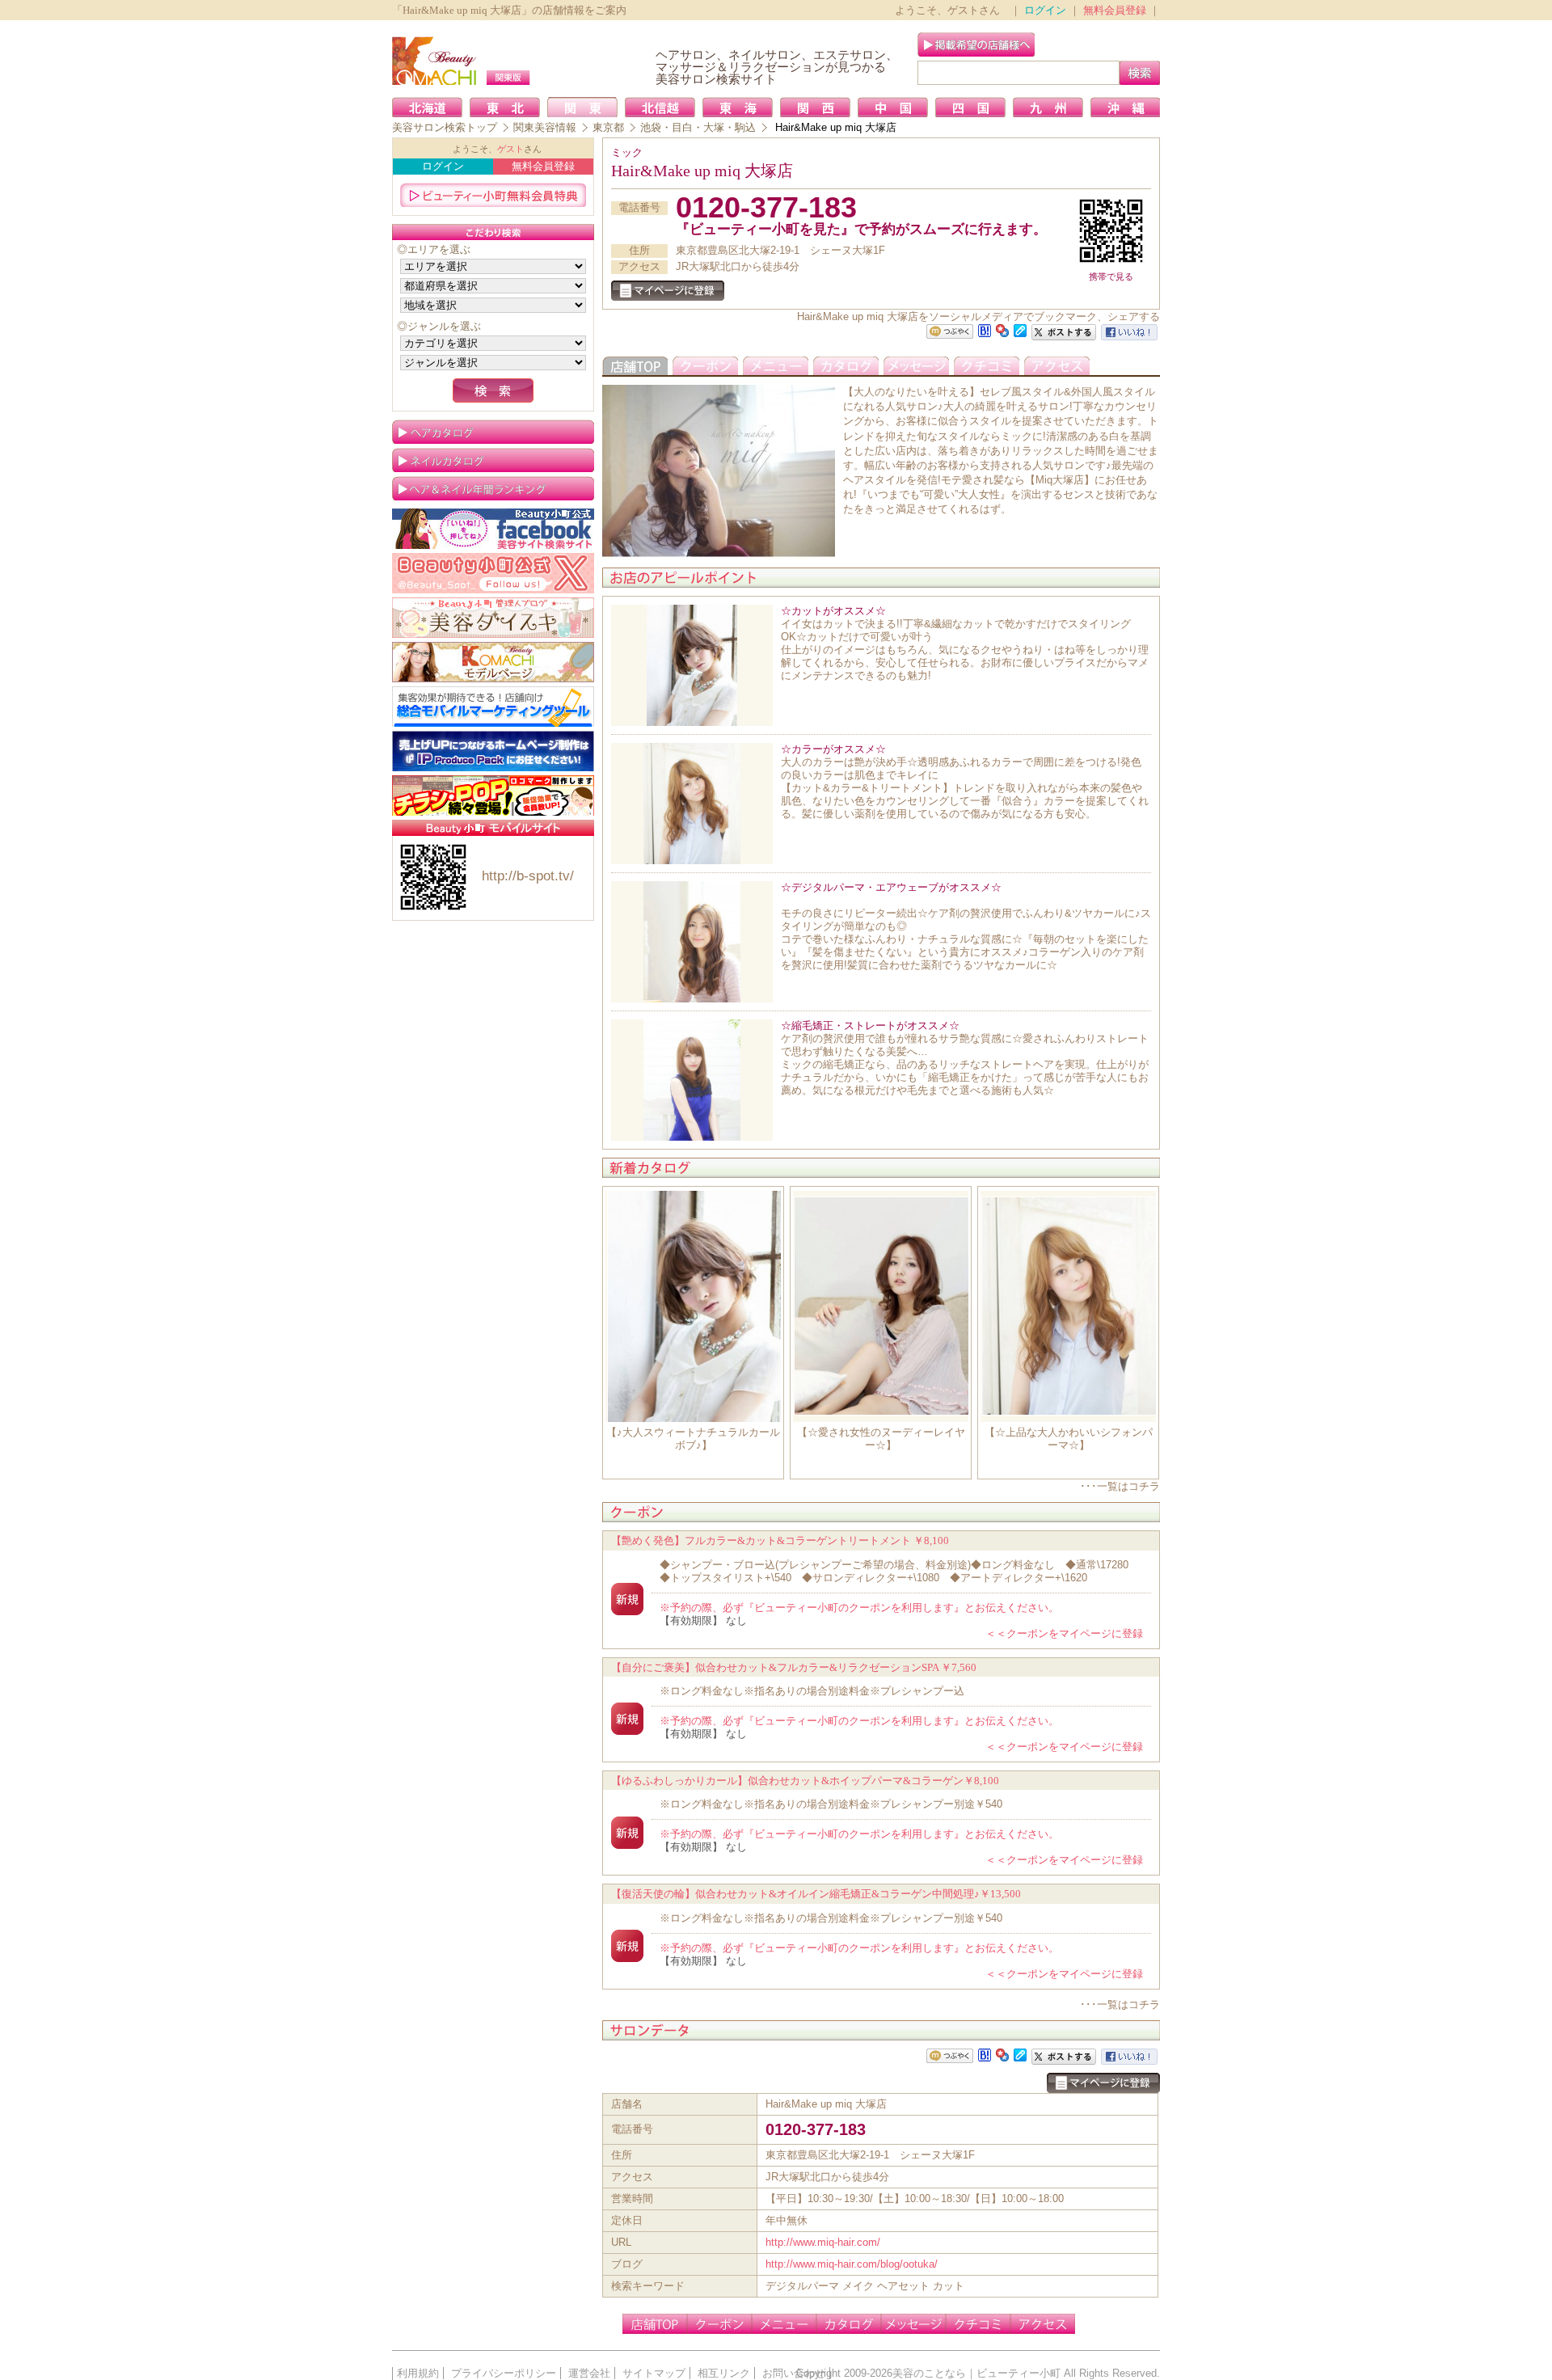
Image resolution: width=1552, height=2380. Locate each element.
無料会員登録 (1115, 10)
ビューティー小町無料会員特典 (493, 195)
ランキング (493, 488)
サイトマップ (654, 2373)
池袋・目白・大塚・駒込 (698, 127)
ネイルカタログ (493, 460)
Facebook (493, 529)
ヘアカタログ (493, 432)
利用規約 (418, 2373)
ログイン (1045, 10)
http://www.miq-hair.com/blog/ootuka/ (852, 2264)
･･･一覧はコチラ (1120, 1486)
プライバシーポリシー (504, 2373)
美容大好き (493, 618)
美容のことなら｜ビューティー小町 (976, 2373)
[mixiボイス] (950, 332)
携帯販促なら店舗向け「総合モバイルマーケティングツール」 (493, 707)
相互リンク (724, 2373)
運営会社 (589, 2373)
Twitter (493, 573)
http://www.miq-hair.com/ (823, 2242)
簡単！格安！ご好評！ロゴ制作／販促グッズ (493, 795)
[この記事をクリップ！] (1020, 329)
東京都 (608, 127)
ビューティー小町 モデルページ (493, 662)
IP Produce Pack (493, 751)
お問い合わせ (794, 2373)
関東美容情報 (545, 127)
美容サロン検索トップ (445, 127)
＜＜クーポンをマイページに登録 (1064, 1633)
